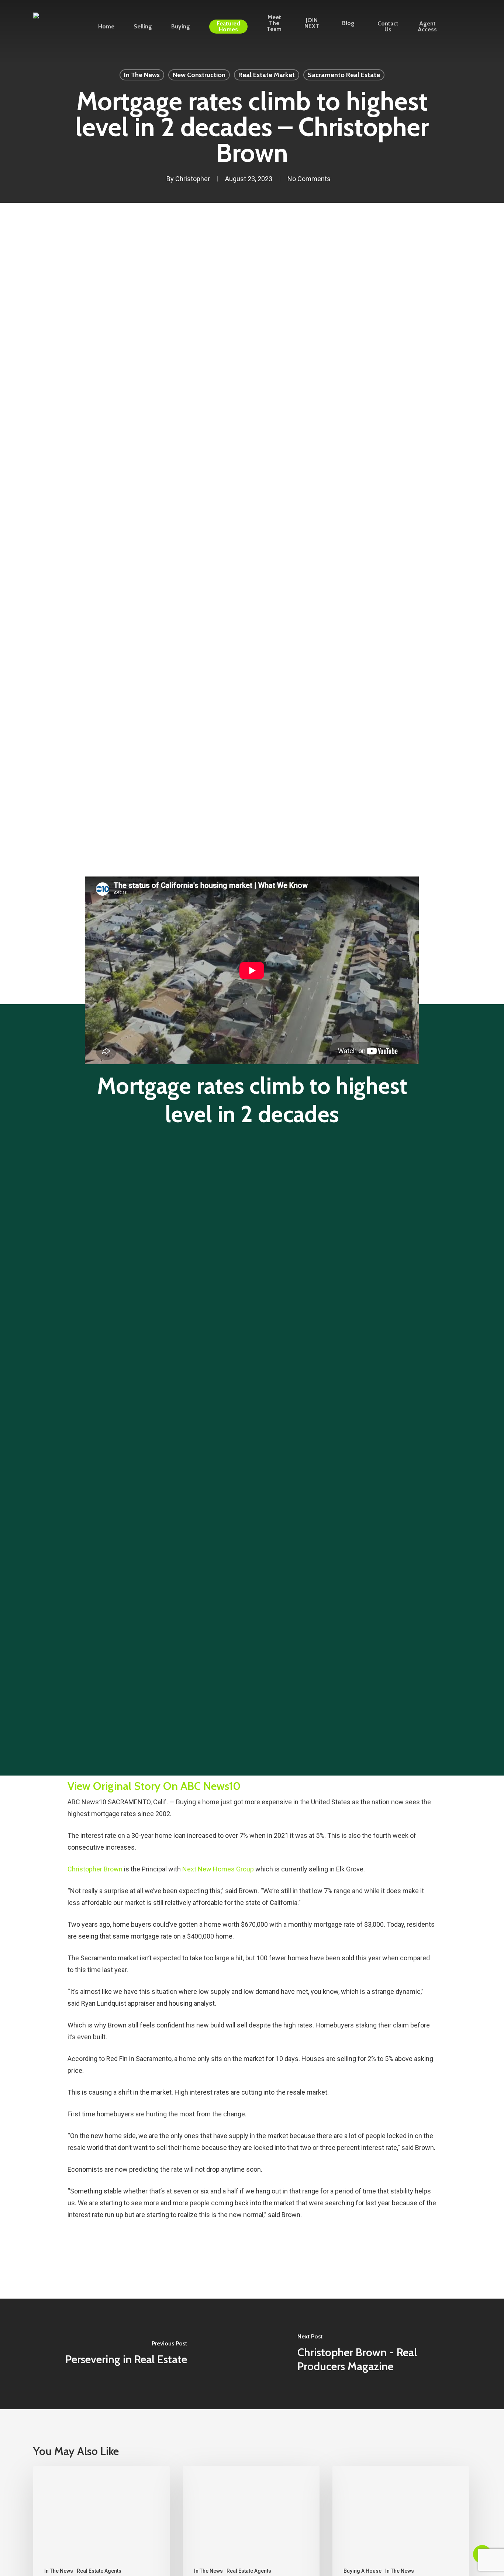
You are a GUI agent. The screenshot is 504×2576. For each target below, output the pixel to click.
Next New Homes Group (218, 1869)
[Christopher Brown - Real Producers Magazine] (378, 2354)
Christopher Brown (95, 1869)
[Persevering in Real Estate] (126, 2354)
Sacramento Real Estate (344, 75)
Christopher (193, 179)
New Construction (199, 75)
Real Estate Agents (99, 2571)
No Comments (309, 179)
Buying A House (363, 2571)
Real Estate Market (267, 75)
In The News (142, 75)
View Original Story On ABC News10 (154, 1786)
